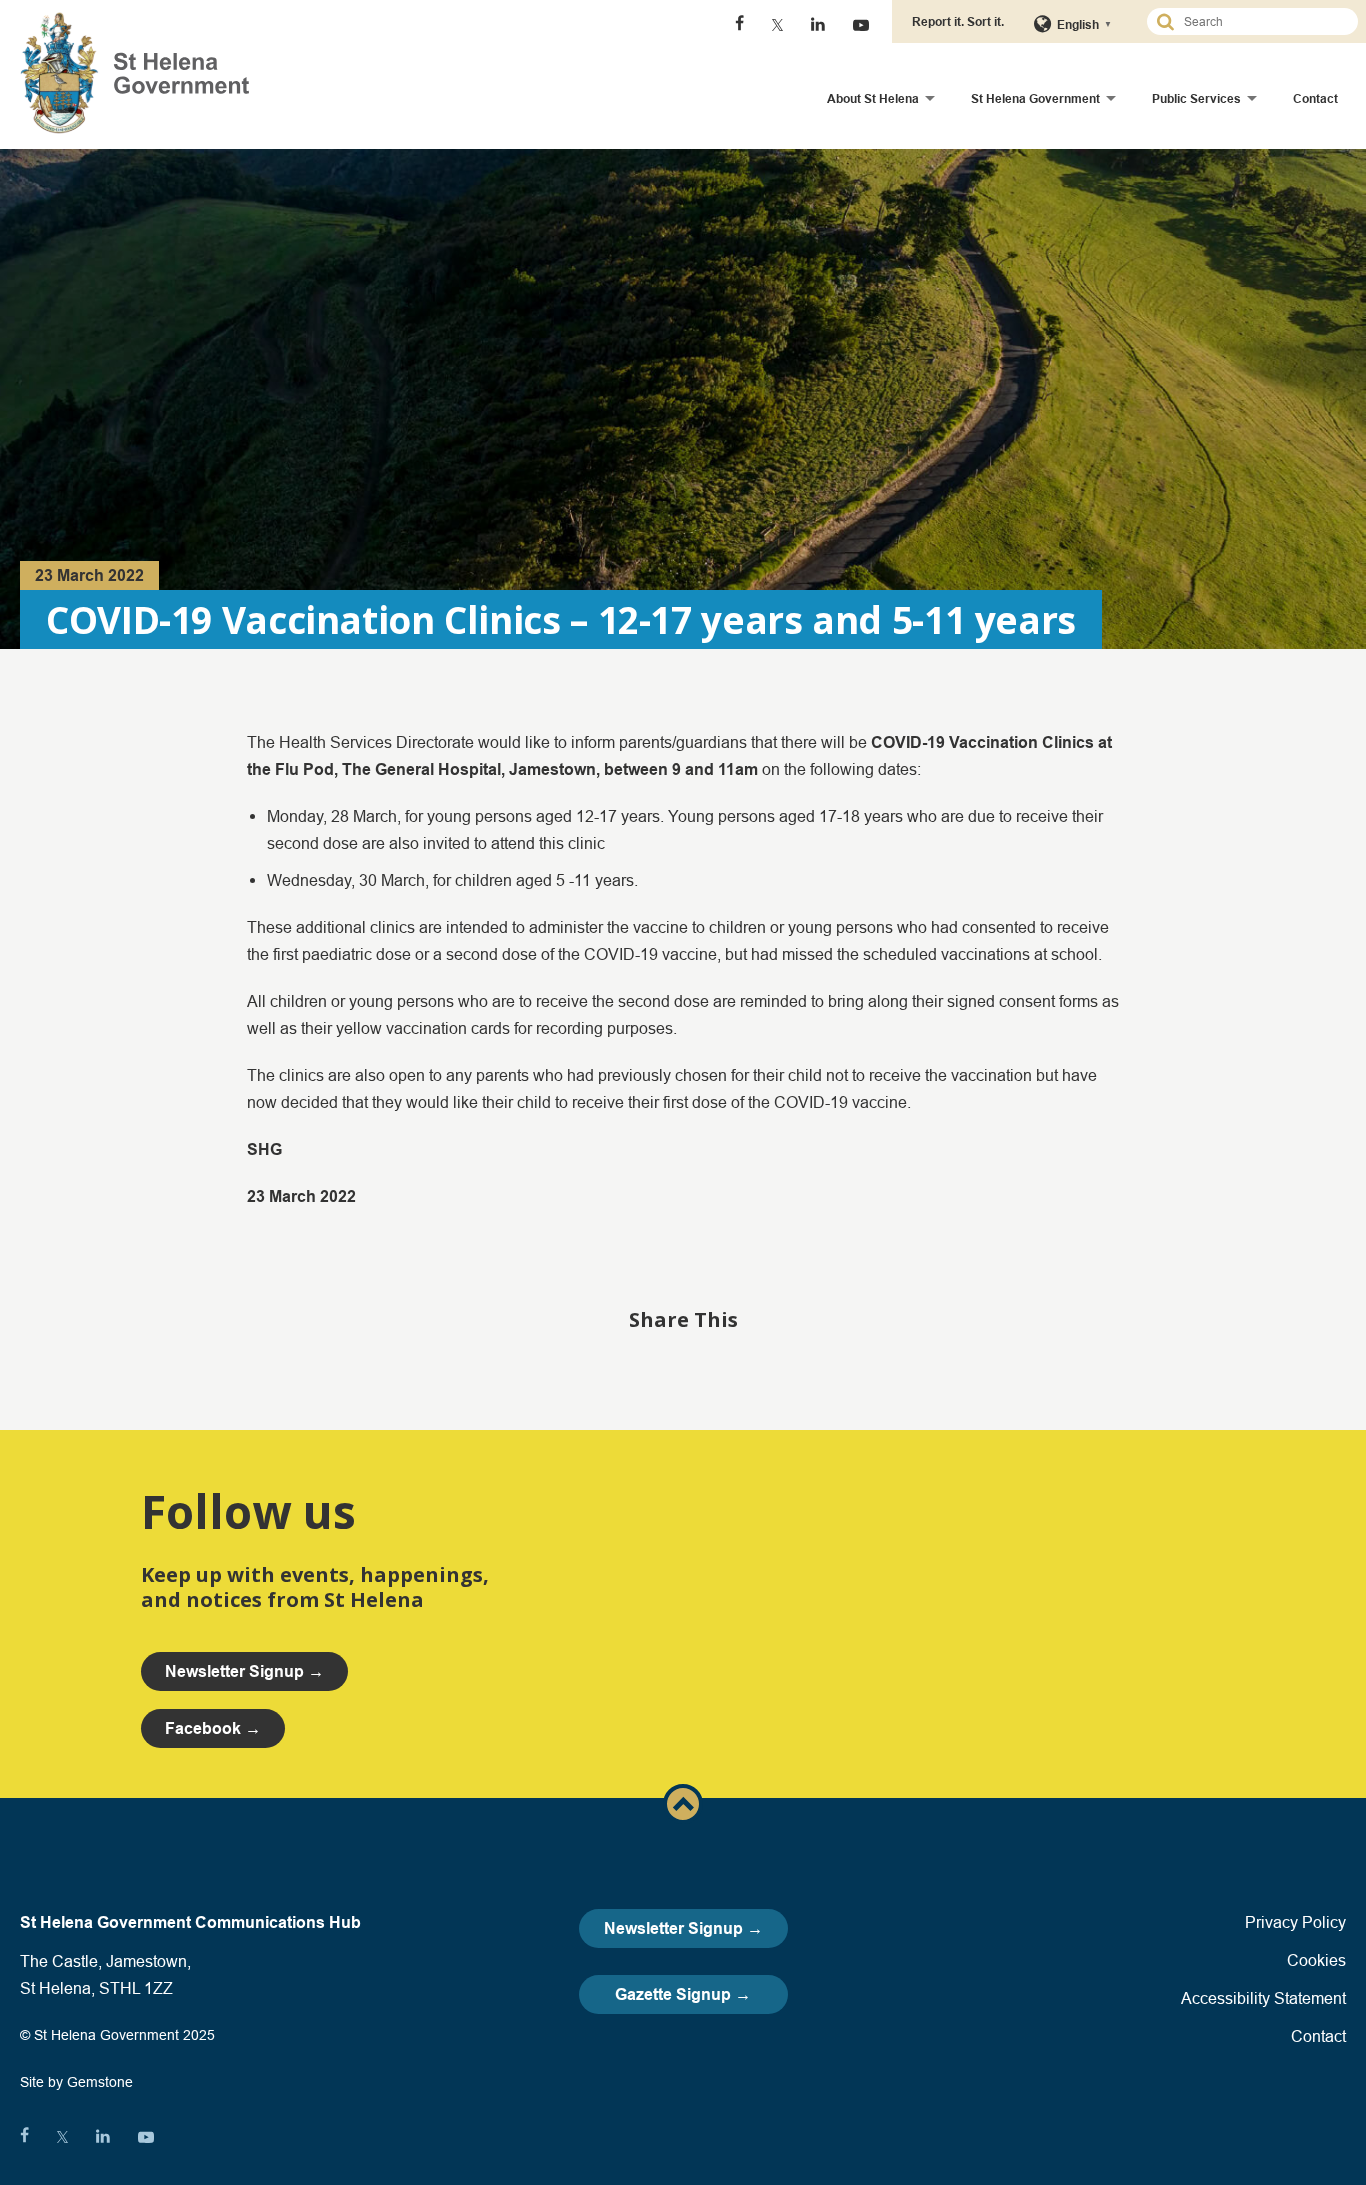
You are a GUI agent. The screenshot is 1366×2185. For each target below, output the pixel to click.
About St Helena (873, 98)
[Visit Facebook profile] (739, 25)
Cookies (1316, 1960)
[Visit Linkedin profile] (818, 25)
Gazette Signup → (683, 1994)
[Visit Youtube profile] (861, 25)
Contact (1315, 98)
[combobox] (1261, 21)
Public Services (1196, 98)
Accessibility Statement (1263, 1998)
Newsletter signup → (244, 1671)
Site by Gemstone (76, 2082)
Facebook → (213, 1728)
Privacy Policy (1295, 1922)
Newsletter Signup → (683, 1928)
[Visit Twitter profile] (777, 25)
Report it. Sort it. (958, 21)
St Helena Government (1035, 98)
